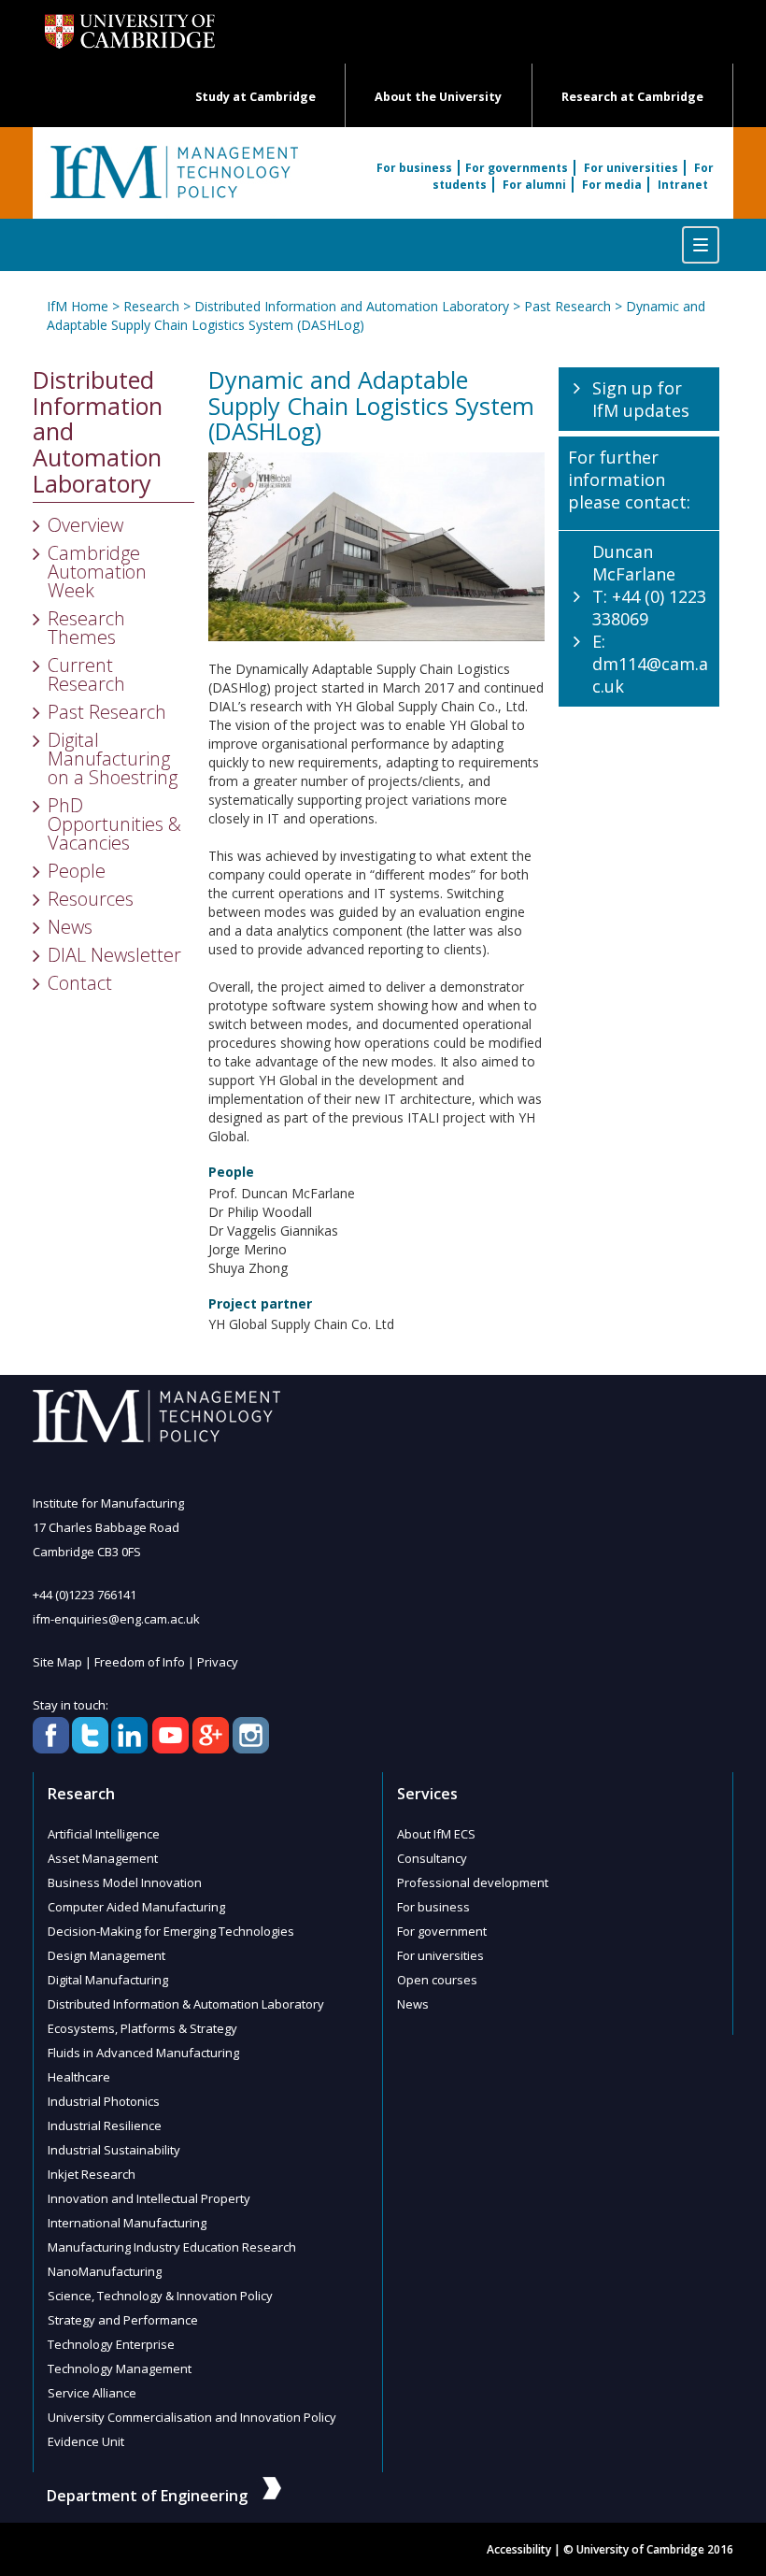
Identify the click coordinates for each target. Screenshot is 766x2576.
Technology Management (120, 2368)
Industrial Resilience (105, 2125)
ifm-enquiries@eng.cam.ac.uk (116, 1619)
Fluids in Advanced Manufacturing (143, 2053)
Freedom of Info (140, 1662)
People (77, 871)
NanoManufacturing (105, 2271)
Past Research (567, 306)
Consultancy (432, 1858)
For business (414, 168)
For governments (517, 168)
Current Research (86, 674)
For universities (631, 168)
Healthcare (79, 2077)
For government (442, 1931)
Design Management (106, 1955)
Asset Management (103, 1858)
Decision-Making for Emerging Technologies (171, 1931)
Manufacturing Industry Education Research (172, 2247)
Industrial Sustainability (114, 2150)
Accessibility (519, 2549)
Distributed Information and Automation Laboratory (352, 306)
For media (612, 185)
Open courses (437, 1980)
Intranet (683, 185)
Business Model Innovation (125, 1882)
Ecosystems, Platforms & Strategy (142, 2028)
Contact (80, 983)
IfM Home (78, 306)
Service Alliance (92, 2393)
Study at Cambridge (255, 97)
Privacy (218, 1662)
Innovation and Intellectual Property (149, 2198)
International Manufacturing (127, 2223)
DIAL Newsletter (114, 955)
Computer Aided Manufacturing (136, 1907)
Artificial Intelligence (104, 1834)
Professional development (473, 1882)
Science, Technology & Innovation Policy (160, 2296)
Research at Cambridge (632, 97)
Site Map (57, 1662)
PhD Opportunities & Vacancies (114, 824)
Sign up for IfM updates (641, 399)
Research (151, 306)
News (70, 927)
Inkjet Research (92, 2174)
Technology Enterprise (111, 2344)
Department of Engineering (147, 2496)
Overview (85, 525)
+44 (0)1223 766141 (85, 1595)
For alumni (534, 185)
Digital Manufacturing (108, 1980)
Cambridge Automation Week (97, 572)
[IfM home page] (173, 182)
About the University (438, 97)
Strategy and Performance (123, 2320)
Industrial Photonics (104, 2101)
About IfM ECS (436, 1834)
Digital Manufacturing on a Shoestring (113, 758)
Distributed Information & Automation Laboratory (186, 2004)
